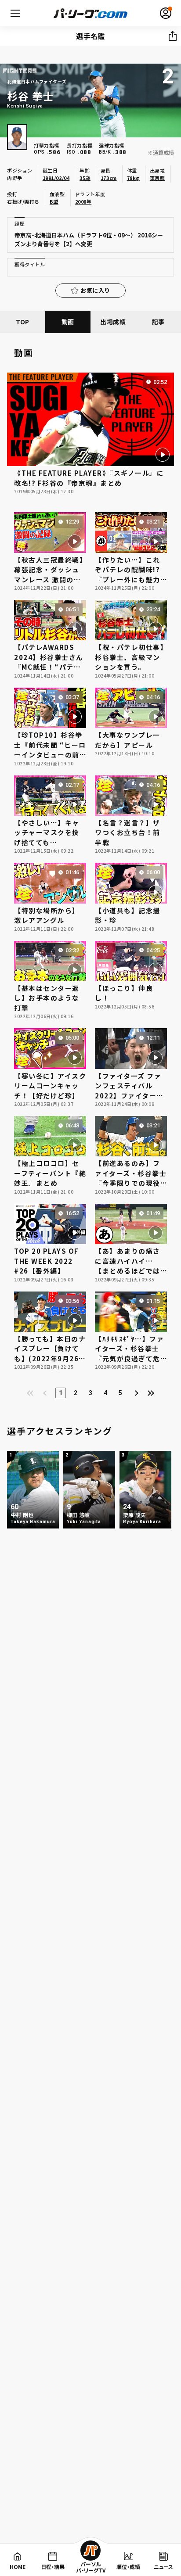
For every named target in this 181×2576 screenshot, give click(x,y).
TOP (23, 322)
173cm (109, 178)
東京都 (157, 178)
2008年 (83, 201)
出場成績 (113, 322)
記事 (158, 322)
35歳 (85, 178)
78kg (133, 178)
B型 (54, 201)
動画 (68, 322)
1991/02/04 (56, 178)
